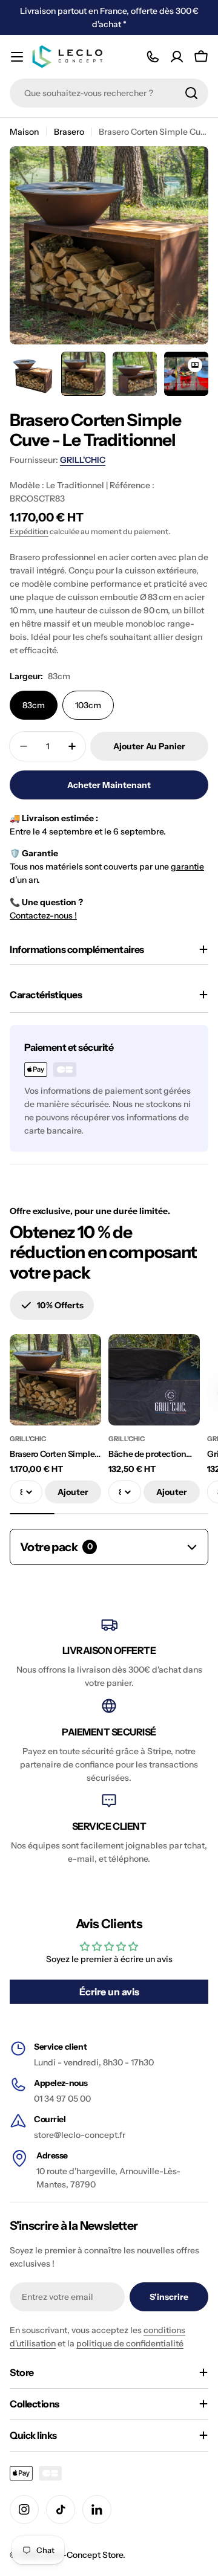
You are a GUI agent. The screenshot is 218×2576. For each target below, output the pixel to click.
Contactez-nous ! (43, 915)
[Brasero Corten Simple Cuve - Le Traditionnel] (55, 1380)
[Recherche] (191, 93)
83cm (34, 705)
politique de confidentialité (130, 2343)
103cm (88, 705)
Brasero (69, 132)
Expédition (29, 531)
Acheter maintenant (109, 785)
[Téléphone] (153, 57)
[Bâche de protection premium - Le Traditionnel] (154, 1380)
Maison (24, 132)
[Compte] (177, 57)
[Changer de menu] (17, 57)
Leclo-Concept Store (82, 2555)
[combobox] (109, 93)
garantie (187, 867)
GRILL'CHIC (83, 460)
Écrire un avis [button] (109, 1992)
